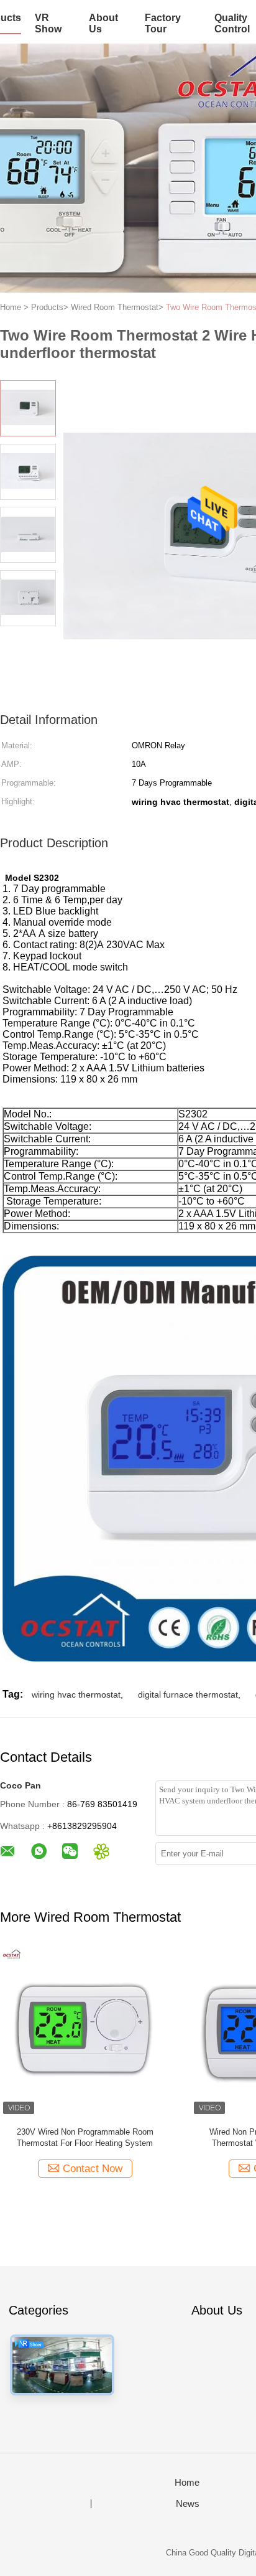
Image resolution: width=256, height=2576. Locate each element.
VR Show (48, 23)
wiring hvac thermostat (76, 1695)
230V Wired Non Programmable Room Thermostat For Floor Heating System (85, 2137)
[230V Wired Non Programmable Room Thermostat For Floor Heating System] (85, 2032)
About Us (103, 23)
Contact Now (93, 2169)
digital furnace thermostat (188, 1695)
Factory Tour (163, 23)
